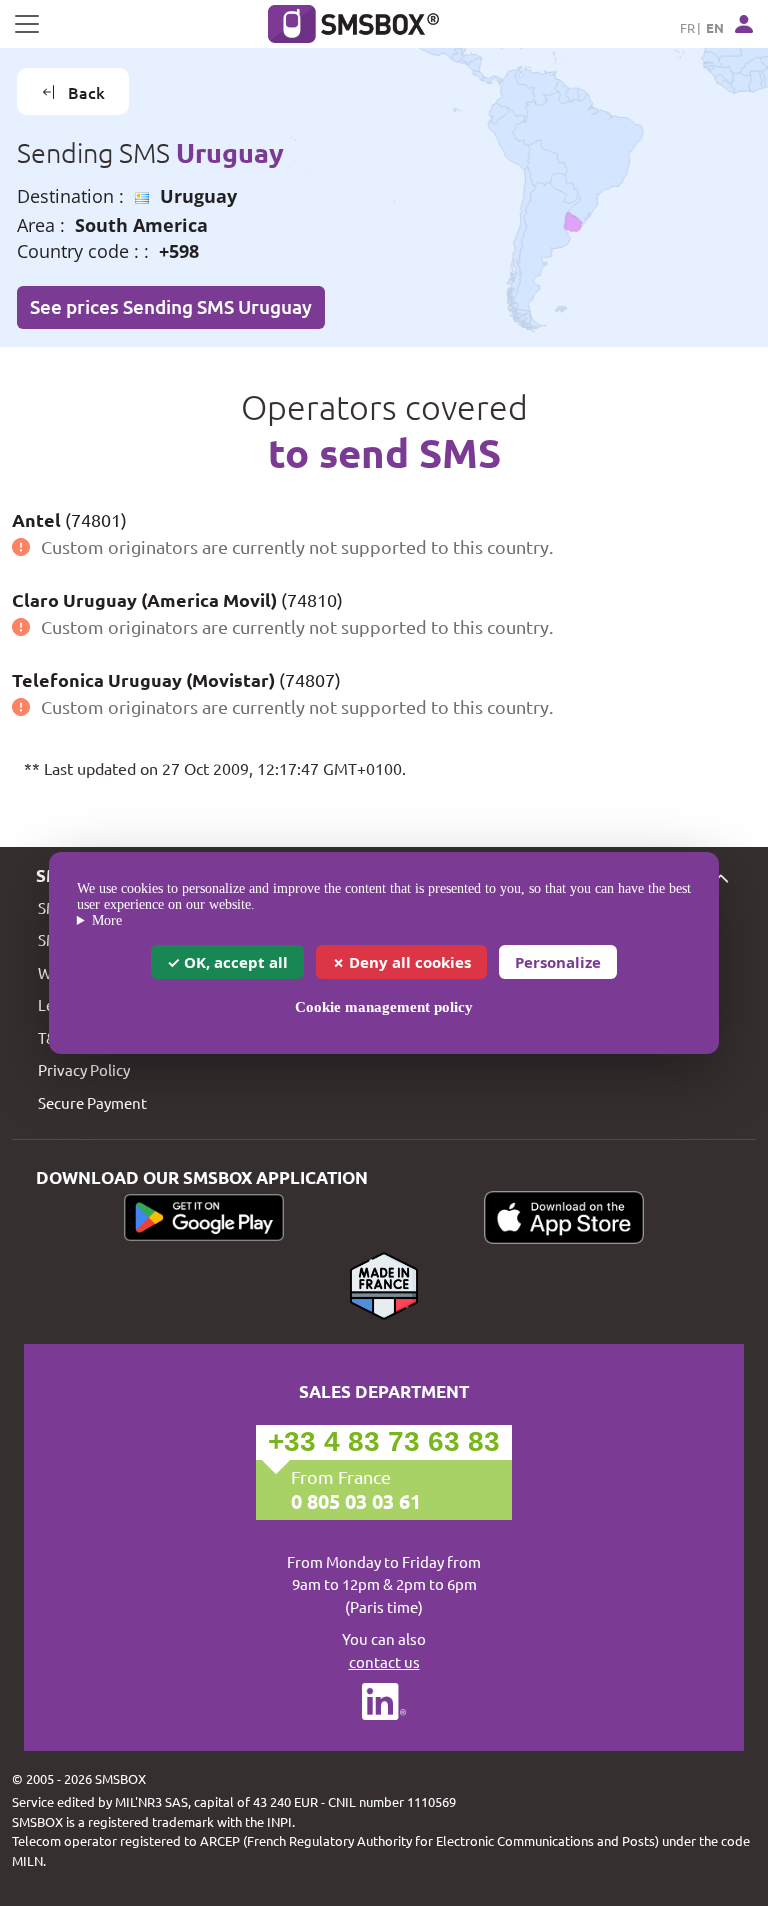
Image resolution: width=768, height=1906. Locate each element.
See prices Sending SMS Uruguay (171, 306)
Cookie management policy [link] (384, 1007)
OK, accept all (234, 962)
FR (687, 27)
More (107, 920)
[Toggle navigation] (27, 24)
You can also (384, 1650)
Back (86, 92)
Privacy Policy (84, 1069)
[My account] (744, 24)
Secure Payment (92, 1102)
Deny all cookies (408, 962)
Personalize (558, 962)
